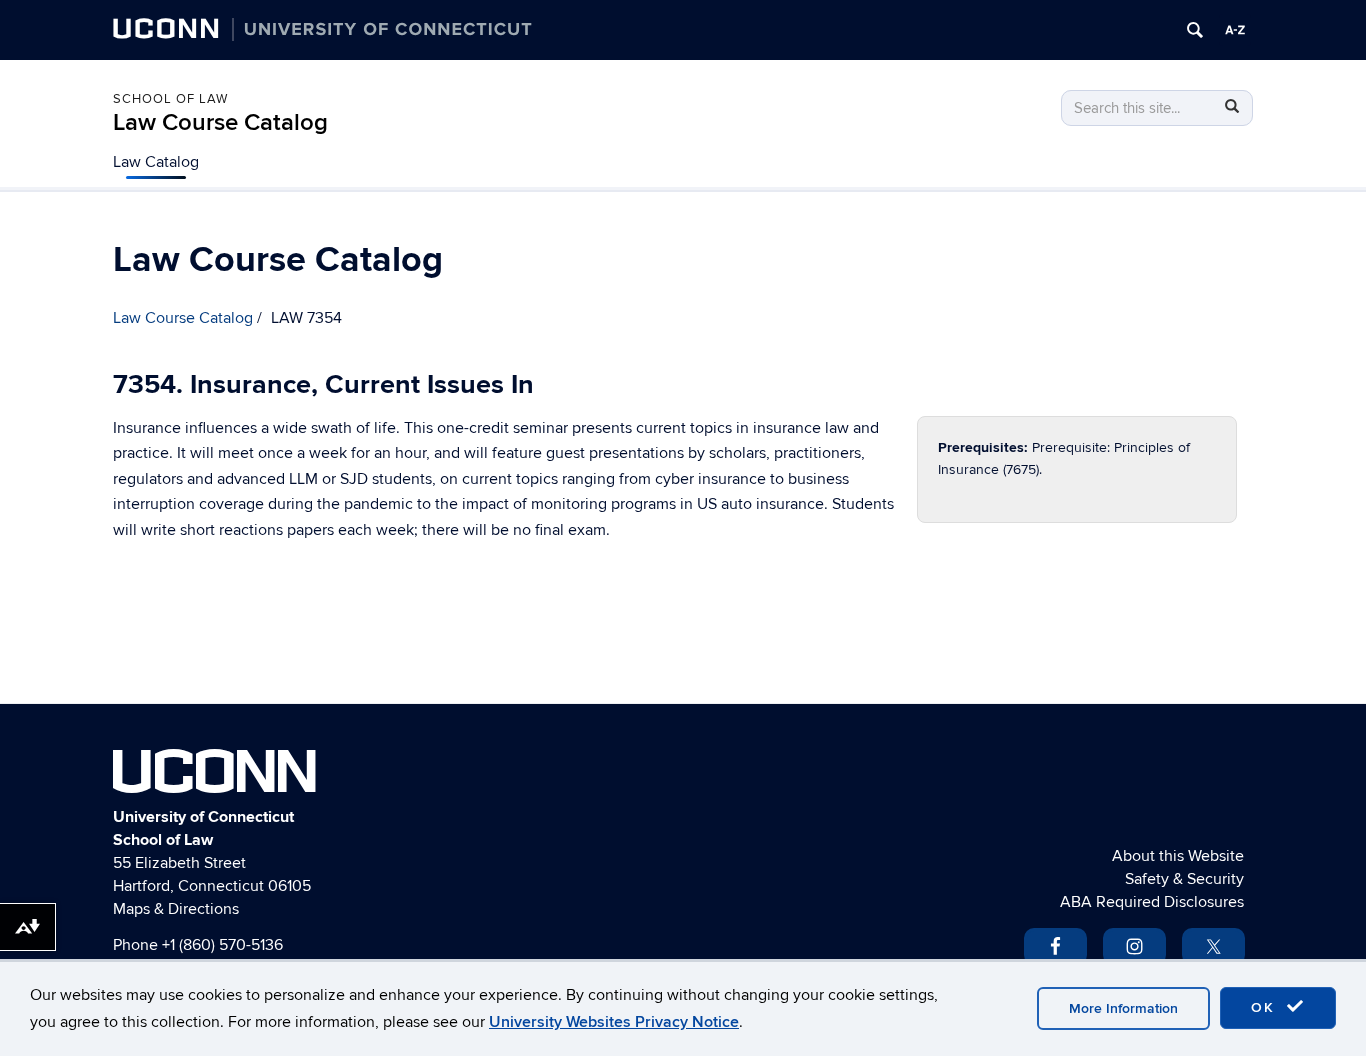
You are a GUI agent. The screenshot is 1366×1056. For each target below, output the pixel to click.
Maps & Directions (176, 909)
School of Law (170, 99)
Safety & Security (1184, 879)
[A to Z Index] (1235, 30)
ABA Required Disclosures (1152, 902)
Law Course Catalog (220, 122)
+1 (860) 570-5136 (222, 945)
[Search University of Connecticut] (1195, 30)
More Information (1123, 1008)
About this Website (1178, 856)
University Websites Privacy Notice (614, 1022)
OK (1266, 1007)
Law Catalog (156, 162)
